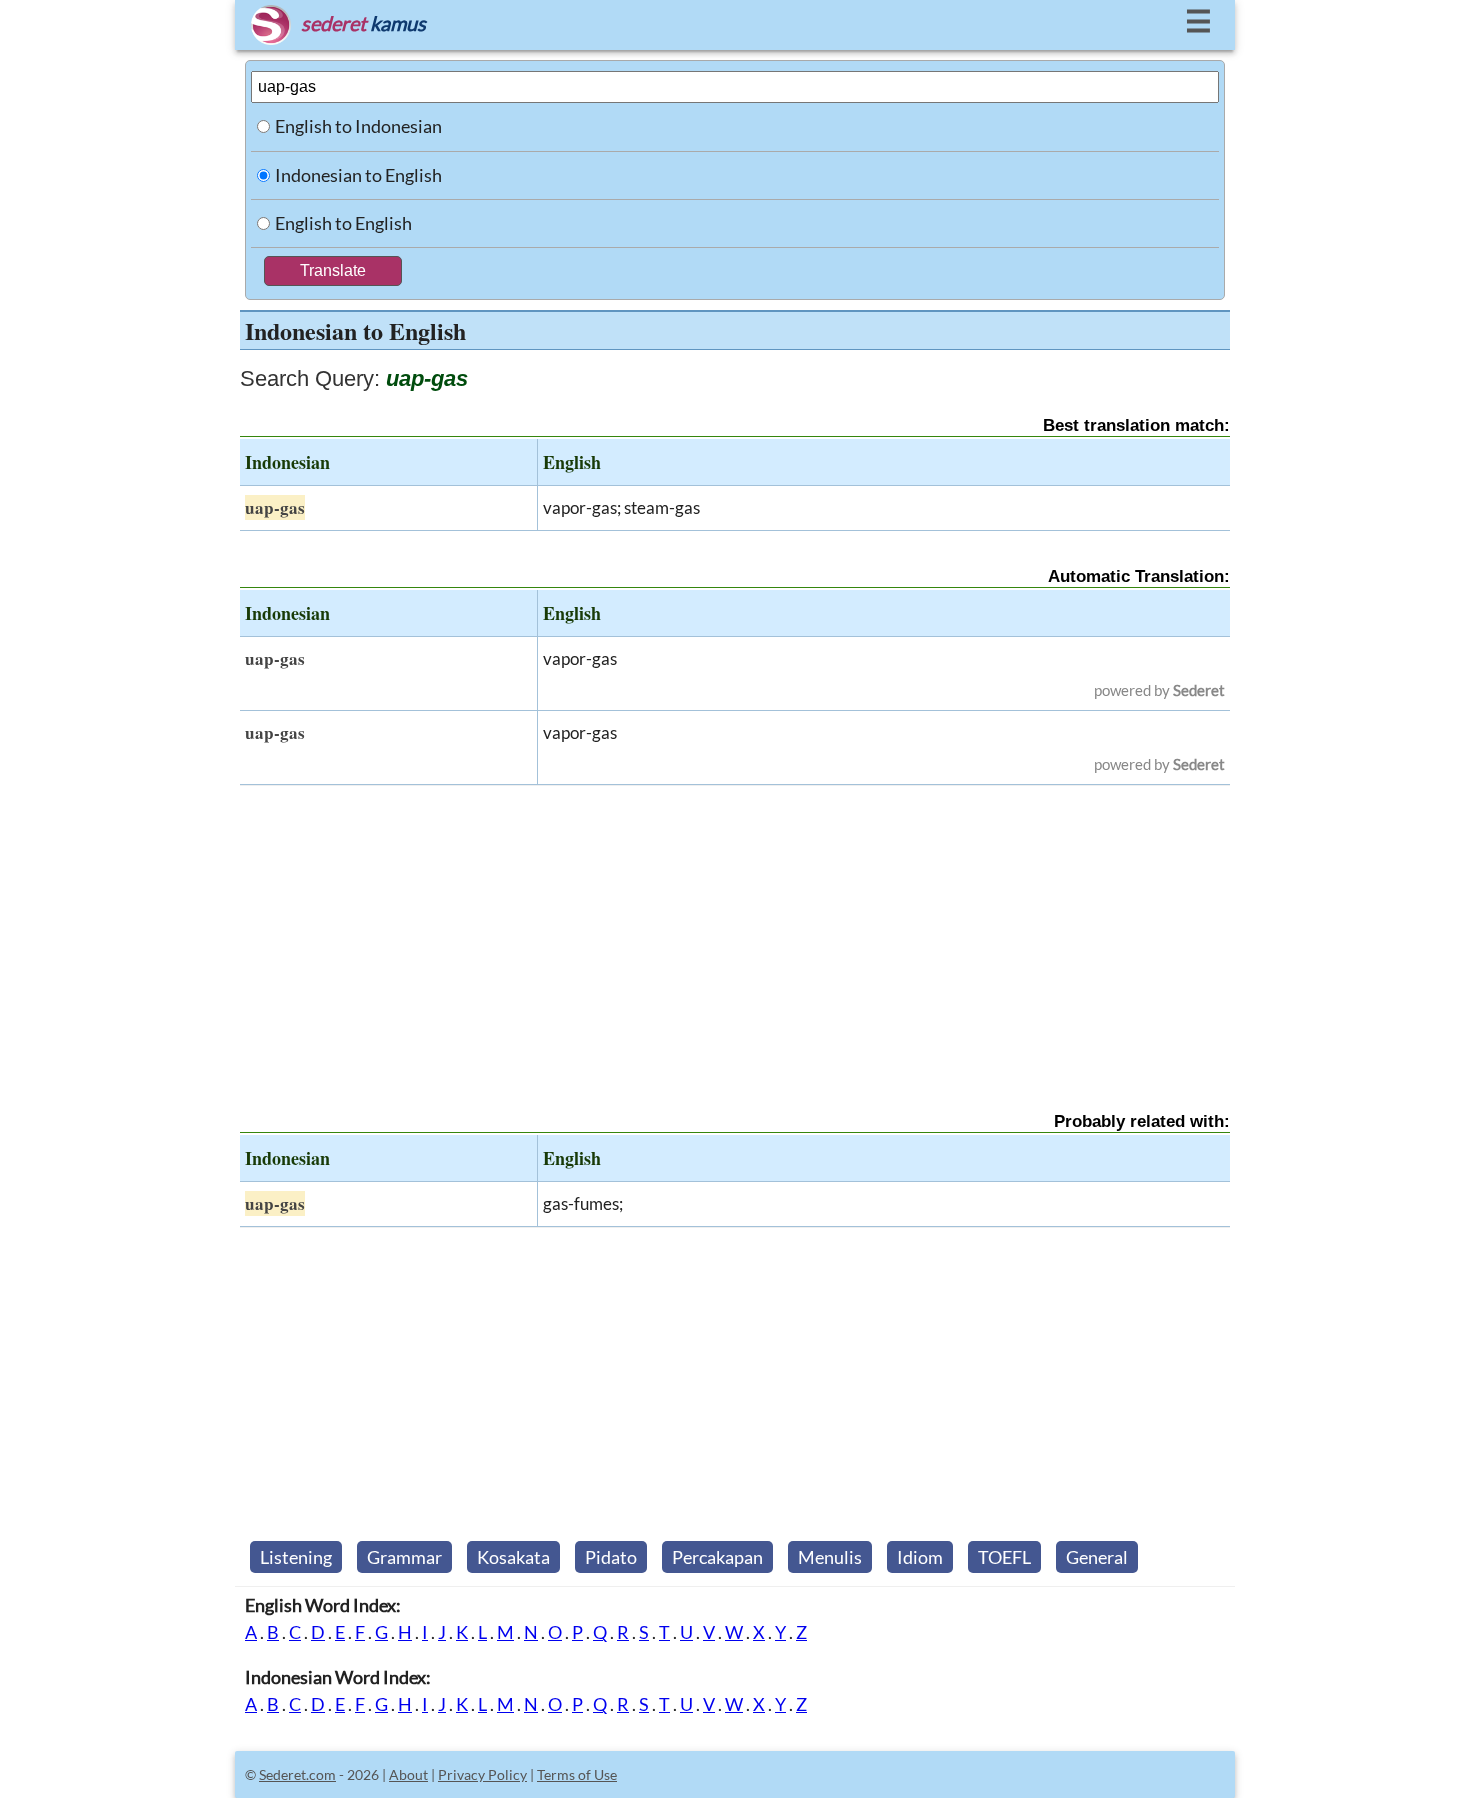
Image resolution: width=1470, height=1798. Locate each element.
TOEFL (1004, 1557)
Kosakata (513, 1557)
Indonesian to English (358, 175)
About (408, 1774)
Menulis (830, 1557)
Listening (296, 1557)
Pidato (611, 1557)
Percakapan (717, 1557)
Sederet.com (297, 1774)
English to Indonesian (358, 126)
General (1097, 1557)
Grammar (404, 1557)
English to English (343, 223)
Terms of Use (577, 1774)
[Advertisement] (735, 931)
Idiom (920, 1557)
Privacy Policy (482, 1774)
